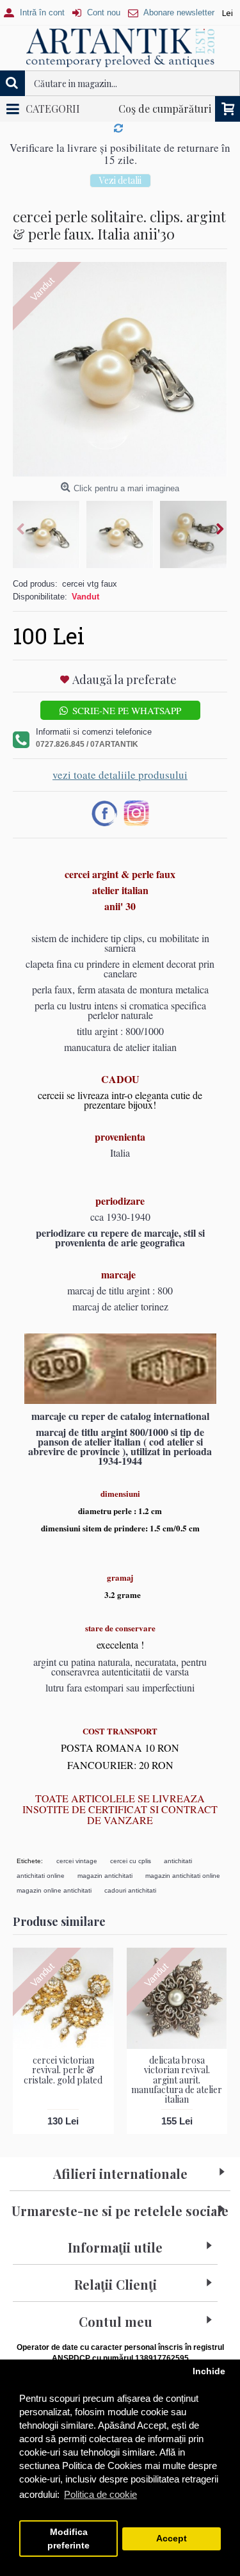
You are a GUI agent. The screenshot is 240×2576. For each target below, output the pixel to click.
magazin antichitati (105, 1876)
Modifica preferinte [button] (68, 2539)
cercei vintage (77, 1861)
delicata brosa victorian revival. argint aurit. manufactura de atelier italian (177, 2080)
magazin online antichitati (54, 1890)
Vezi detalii (120, 180)
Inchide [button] (209, 2371)
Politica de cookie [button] (100, 2494)
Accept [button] (172, 2539)
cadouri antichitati (130, 1890)
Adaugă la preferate (124, 680)
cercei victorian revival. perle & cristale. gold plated (63, 2070)
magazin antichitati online (183, 1876)
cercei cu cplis (131, 1861)
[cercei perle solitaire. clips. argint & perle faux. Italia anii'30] (120, 369)
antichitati (178, 1861)
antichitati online (41, 1876)
